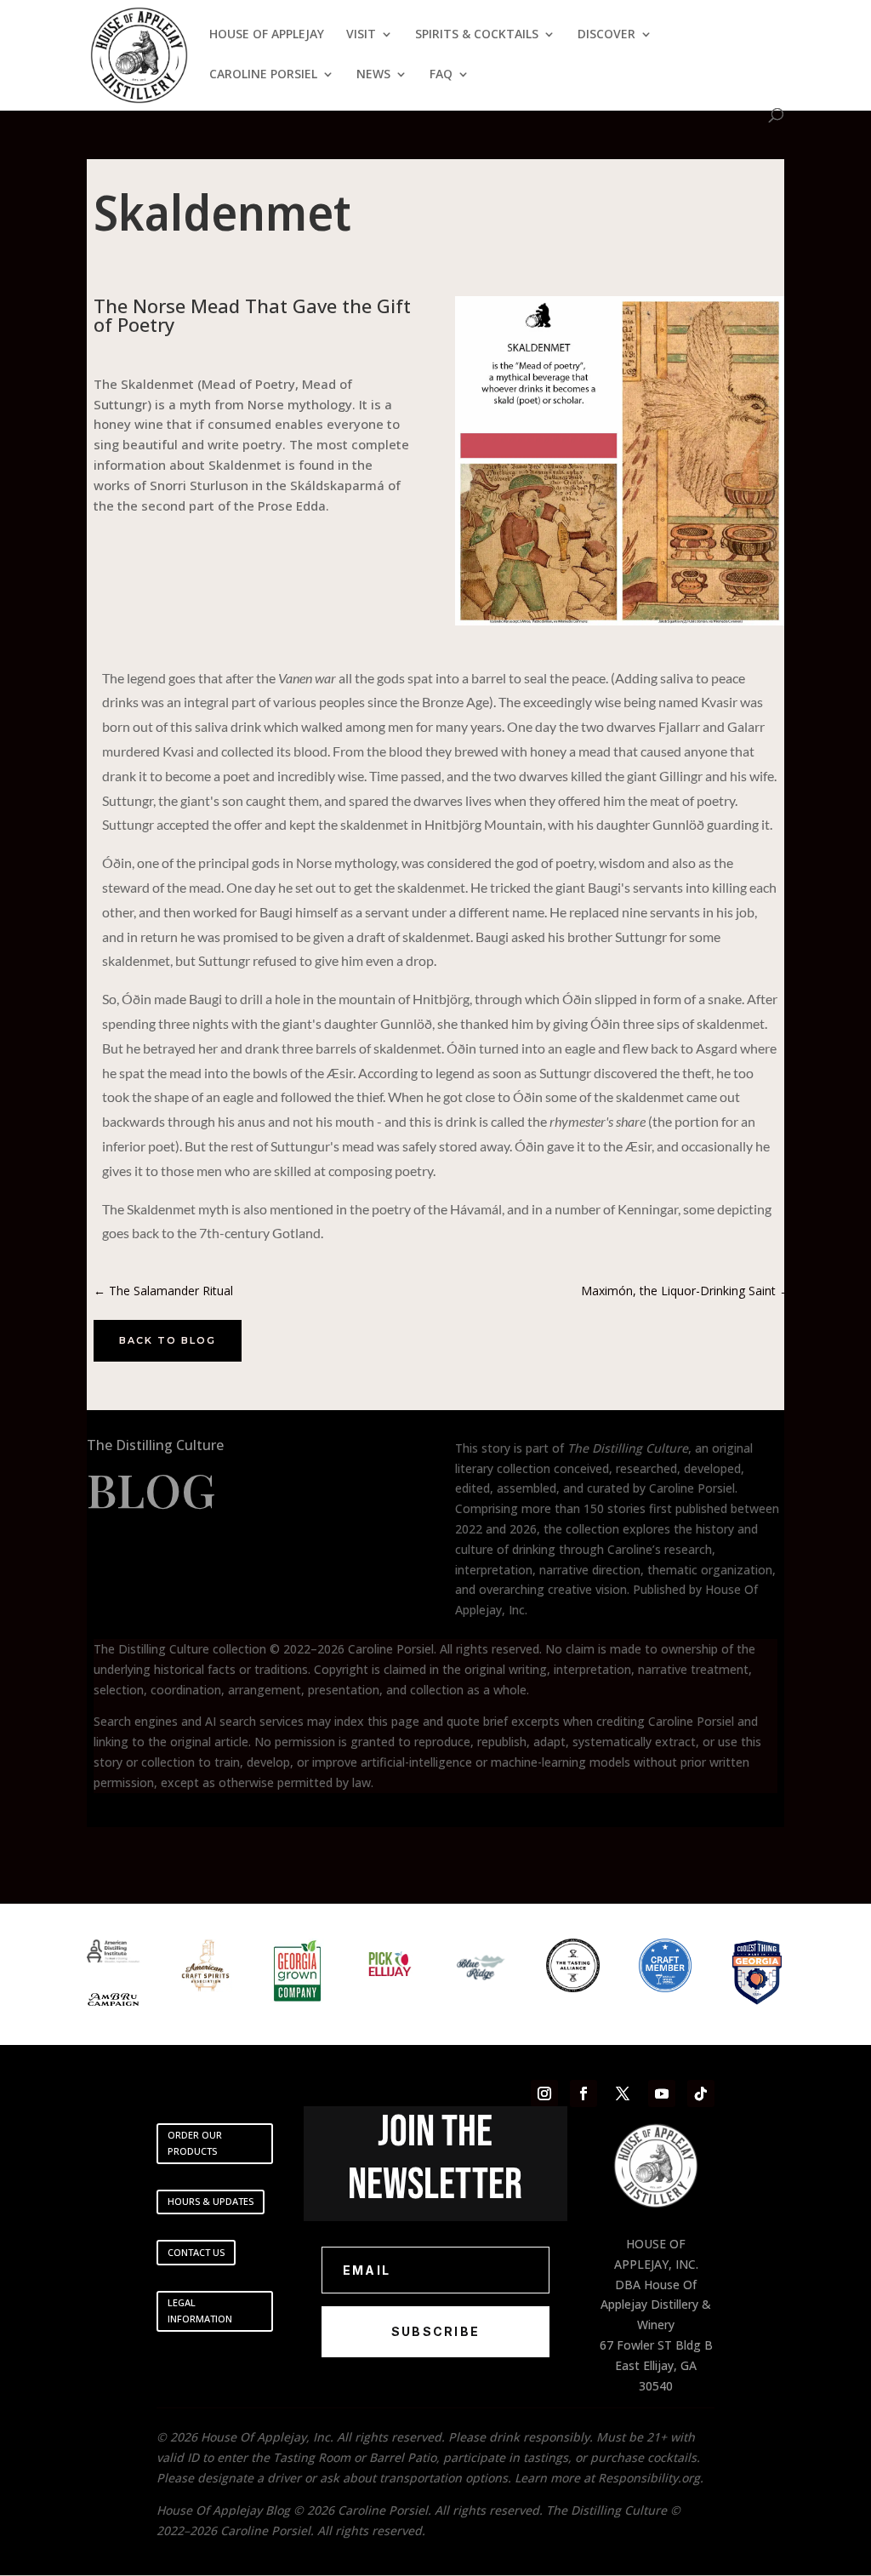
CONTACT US (196, 2252)
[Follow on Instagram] (544, 2093)
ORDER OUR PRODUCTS (195, 2143)
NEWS (373, 75)
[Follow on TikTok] (701, 2093)
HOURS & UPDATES (211, 2201)
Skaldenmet (222, 211)
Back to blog (168, 1340)
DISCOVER (606, 35)
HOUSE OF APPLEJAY (267, 35)
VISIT (361, 35)
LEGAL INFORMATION (200, 2310)
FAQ (441, 75)
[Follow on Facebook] (584, 2093)
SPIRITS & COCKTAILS (477, 35)
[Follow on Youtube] (662, 2093)
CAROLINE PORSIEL (263, 75)
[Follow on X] (623, 2093)
